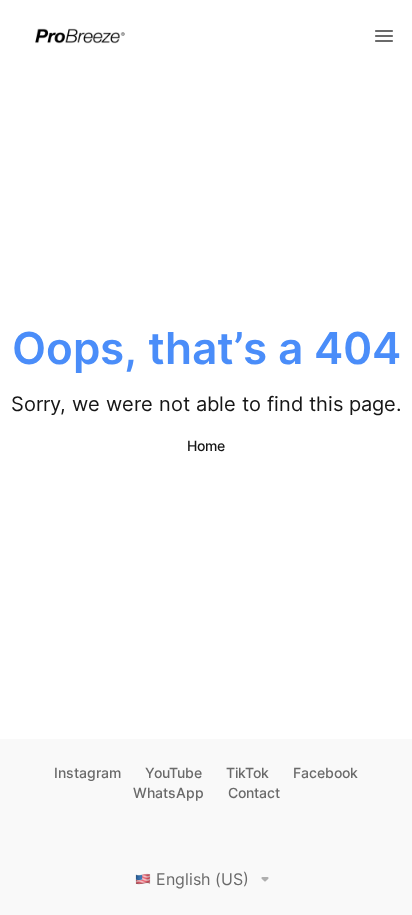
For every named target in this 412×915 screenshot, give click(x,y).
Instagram (87, 772)
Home (206, 445)
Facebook (325, 772)
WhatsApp (168, 792)
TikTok (247, 772)
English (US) (202, 879)
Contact (254, 792)
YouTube (173, 772)
